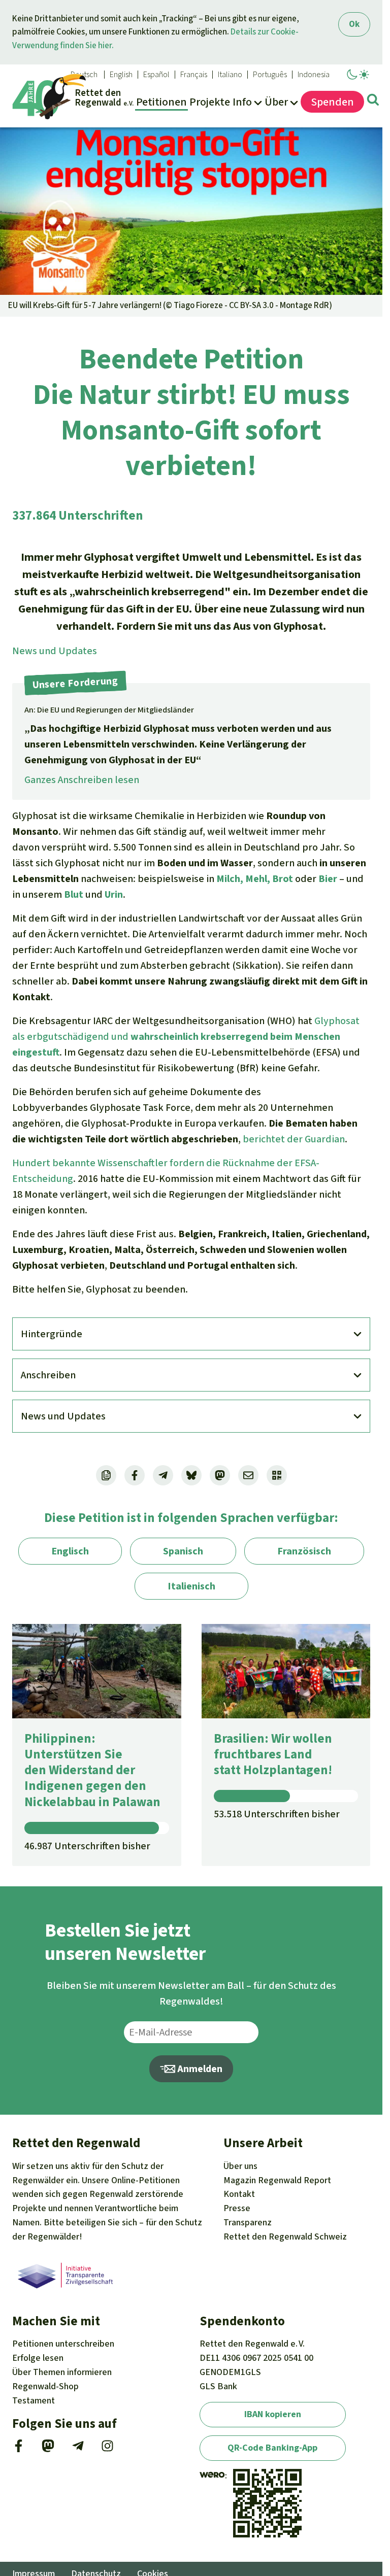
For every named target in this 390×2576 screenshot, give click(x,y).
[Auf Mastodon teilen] (220, 1475)
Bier (328, 879)
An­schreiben (48, 1375)
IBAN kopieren (273, 2414)
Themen (62, 2372)
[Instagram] (107, 2449)
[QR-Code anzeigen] (277, 1475)
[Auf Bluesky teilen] (191, 1475)
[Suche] (373, 101)
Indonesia (314, 75)
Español (156, 75)
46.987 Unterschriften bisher (87, 1846)
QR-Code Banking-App (272, 2448)
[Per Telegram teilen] (163, 1475)
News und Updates (55, 651)
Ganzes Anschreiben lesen (82, 780)
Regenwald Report (277, 2180)
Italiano (230, 75)
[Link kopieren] (106, 1475)
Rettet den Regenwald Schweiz (285, 2236)
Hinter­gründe (52, 1334)
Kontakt (239, 2194)
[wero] (212, 2476)
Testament (34, 2400)
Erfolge (38, 2358)
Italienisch (191, 1586)
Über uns (240, 2166)
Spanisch (183, 1551)
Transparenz (248, 2222)
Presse (237, 2208)
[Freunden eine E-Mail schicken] (248, 1475)
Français (194, 75)
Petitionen (63, 2344)
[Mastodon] (48, 2449)
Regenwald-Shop (45, 2386)
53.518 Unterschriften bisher (277, 1814)
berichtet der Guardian (294, 1139)
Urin (114, 894)
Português (270, 75)
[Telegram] (78, 2449)
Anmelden (199, 2069)
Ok (354, 24)
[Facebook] (19, 2449)
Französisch (304, 1551)
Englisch (70, 1551)
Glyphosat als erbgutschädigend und (186, 1037)
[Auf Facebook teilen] (135, 1475)
